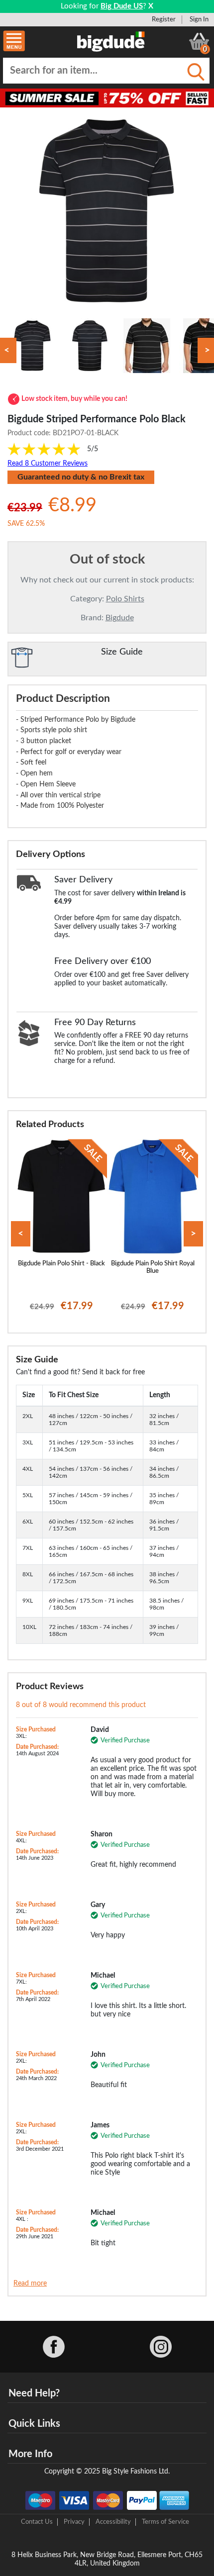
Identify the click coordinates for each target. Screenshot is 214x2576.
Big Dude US (122, 6)
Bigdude (120, 618)
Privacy (74, 2522)
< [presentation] (21, 1234)
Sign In (199, 19)
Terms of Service (165, 2522)
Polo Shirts (125, 599)
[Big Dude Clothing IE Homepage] (111, 41)
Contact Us (37, 2522)
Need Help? (34, 2393)
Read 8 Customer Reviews (48, 464)
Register (164, 19)
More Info (30, 2454)
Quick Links (34, 2424)
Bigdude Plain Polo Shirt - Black (61, 1263)
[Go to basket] (199, 41)
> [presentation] (193, 1234)
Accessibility (113, 2522)
